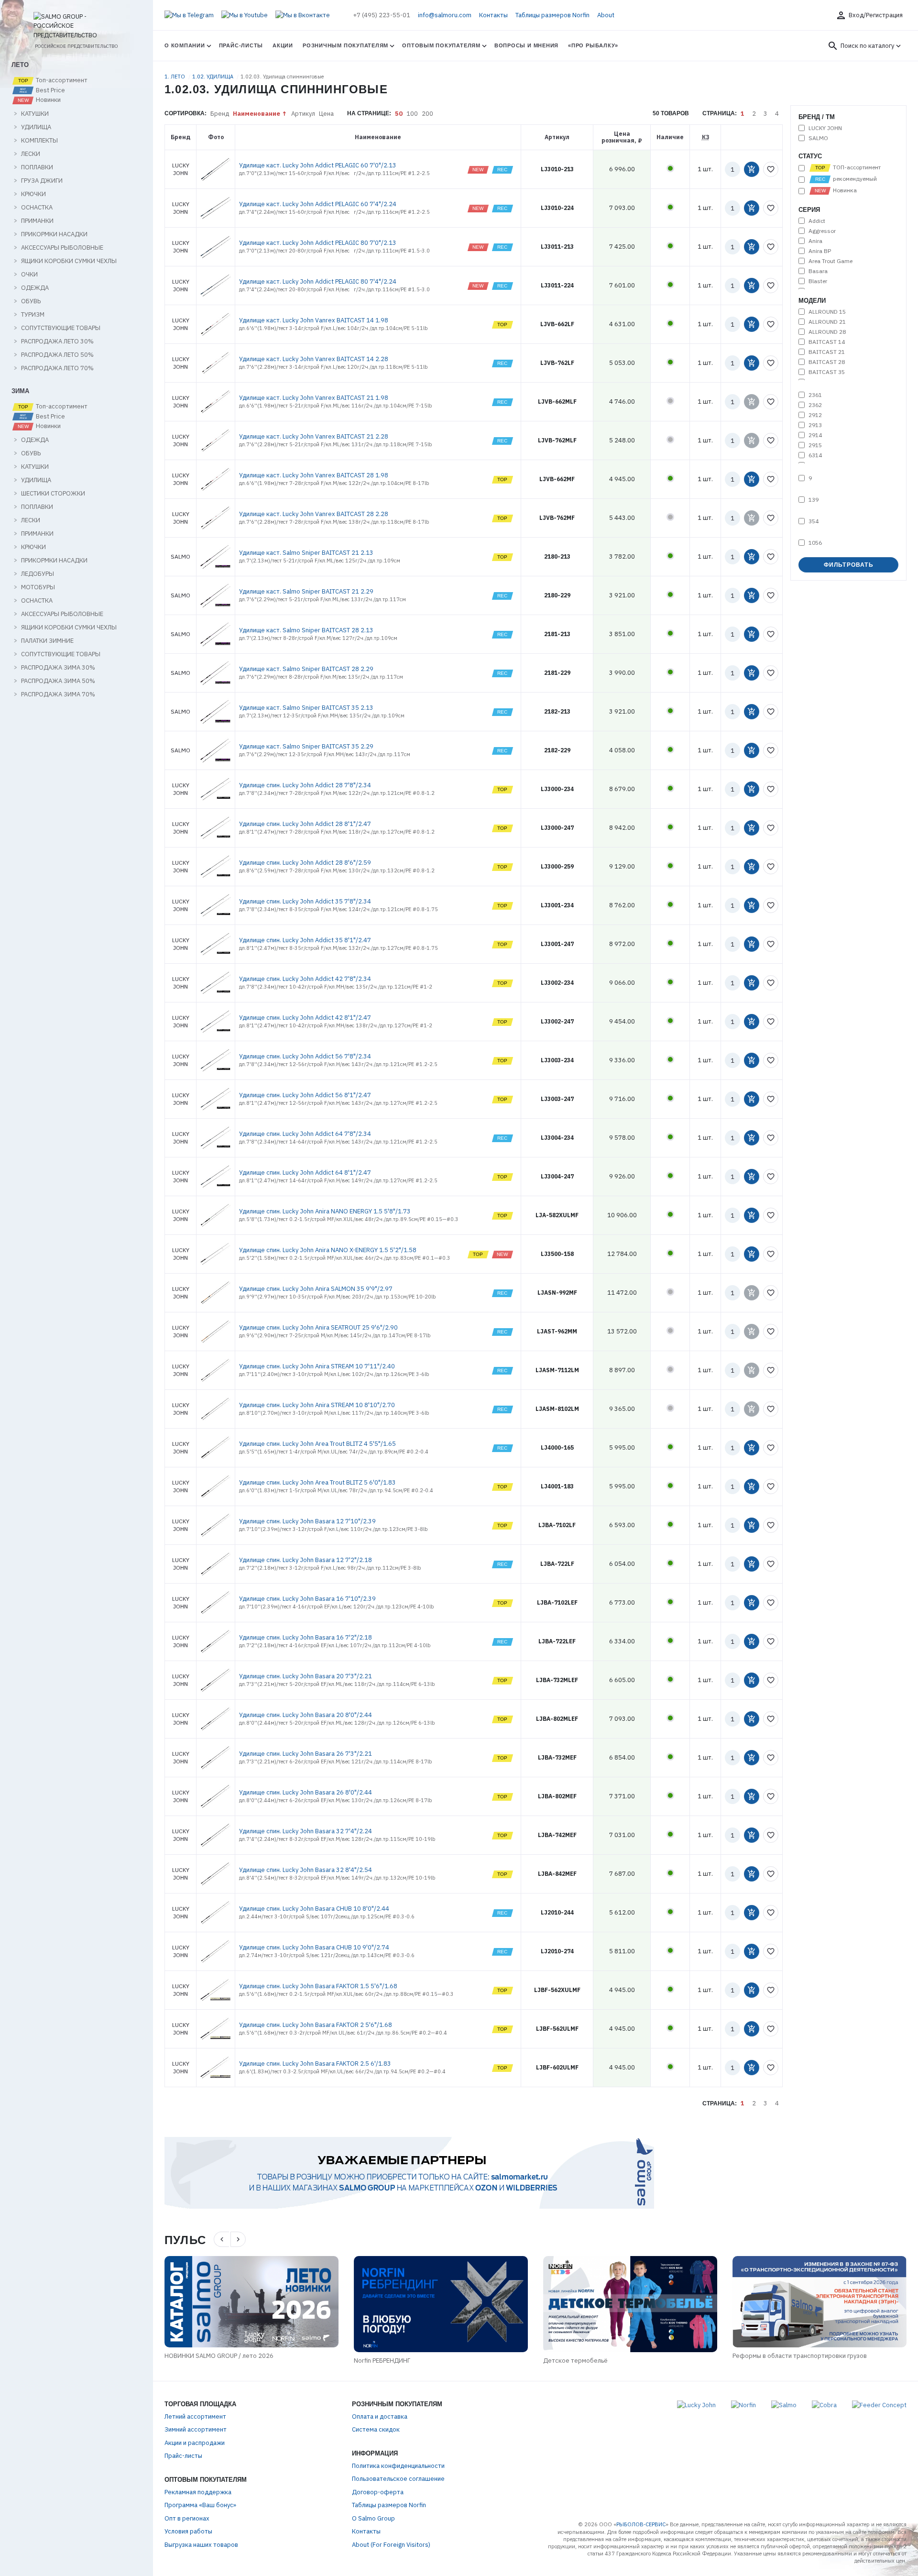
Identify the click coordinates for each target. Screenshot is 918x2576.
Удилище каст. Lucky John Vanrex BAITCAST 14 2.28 (314, 359)
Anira (815, 241)
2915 (815, 445)
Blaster (818, 281)
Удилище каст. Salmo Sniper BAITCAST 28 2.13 (306, 630)
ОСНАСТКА (37, 208)
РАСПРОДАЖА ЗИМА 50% (58, 681)
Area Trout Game (831, 261)
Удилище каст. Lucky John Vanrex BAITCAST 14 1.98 (314, 320)
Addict (817, 221)
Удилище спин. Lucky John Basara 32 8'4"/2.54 (306, 1870)
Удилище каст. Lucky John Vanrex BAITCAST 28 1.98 (314, 475)
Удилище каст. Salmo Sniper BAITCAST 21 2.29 (306, 591)
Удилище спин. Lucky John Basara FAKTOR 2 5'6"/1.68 (316, 2025)
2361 (815, 395)
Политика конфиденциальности (398, 2466)
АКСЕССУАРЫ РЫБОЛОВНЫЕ (62, 248)
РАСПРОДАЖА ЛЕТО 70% (57, 368)
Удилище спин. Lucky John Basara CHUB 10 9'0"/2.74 (314, 1947)
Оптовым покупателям (441, 45)
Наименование (257, 114)
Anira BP (820, 251)
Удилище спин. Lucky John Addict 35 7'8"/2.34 (305, 901)
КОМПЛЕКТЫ (39, 141)
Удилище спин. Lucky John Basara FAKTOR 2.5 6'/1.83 (315, 2064)
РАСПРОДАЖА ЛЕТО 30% (57, 341)
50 (399, 114)
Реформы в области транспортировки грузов (800, 2356)
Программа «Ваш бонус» (200, 2505)
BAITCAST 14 (827, 342)
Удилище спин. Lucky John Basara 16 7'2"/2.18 (306, 1637)
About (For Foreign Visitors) (391, 2545)
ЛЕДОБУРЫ (38, 574)
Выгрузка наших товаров (201, 2545)
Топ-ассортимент (61, 80)
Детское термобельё (575, 2361)
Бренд (220, 114)
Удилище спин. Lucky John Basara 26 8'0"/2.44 (306, 1792)
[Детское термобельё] (630, 2304)
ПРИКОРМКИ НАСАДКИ (54, 234)
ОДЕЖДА (35, 288)
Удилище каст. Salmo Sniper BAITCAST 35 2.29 (306, 746)
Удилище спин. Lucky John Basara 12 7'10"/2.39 (307, 1521)
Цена (326, 114)
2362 (815, 405)
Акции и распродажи (195, 2443)
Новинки (48, 100)
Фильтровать (849, 565)
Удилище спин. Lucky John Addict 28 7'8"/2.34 (305, 785)
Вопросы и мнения (526, 45)
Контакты (493, 15)
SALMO (818, 138)
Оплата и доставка (380, 2416)
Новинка (844, 190)
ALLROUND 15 (827, 312)
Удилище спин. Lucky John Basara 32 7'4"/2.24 (306, 1831)
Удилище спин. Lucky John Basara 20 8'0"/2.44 (306, 1715)
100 (412, 114)
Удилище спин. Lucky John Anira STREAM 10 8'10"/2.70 (317, 1405)
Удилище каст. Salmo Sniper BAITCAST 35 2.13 (306, 708)
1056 (815, 543)
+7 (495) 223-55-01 (382, 15)
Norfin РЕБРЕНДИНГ (382, 2361)
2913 (815, 425)
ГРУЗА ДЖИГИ (42, 181)
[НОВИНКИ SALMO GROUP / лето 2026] (251, 2301)
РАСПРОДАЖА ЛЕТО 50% (57, 355)
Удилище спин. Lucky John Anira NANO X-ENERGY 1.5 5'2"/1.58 (328, 1250)
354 (814, 521)
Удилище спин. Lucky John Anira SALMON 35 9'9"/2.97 (316, 1289)
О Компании (185, 45)
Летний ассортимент (195, 2416)
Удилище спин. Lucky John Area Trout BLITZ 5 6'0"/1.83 (317, 1482)
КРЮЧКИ (33, 194)
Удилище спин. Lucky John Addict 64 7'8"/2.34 (305, 1134)
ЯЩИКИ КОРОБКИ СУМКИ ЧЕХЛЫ (69, 261)
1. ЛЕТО (175, 77)
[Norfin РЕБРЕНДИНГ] (441, 2304)
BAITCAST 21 (827, 352)
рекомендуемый (854, 179)
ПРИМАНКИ (37, 221)
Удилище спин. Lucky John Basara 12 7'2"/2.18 (306, 1560)
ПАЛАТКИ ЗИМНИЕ (47, 641)
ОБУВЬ (31, 301)
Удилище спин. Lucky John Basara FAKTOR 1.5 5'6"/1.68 (318, 1986)
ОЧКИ (29, 275)
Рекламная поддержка (198, 2492)
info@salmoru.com (445, 15)
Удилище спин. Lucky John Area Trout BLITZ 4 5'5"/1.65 (317, 1444)
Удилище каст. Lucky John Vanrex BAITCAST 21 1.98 (314, 398)
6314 (815, 455)
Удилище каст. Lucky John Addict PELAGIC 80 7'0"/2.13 (318, 243)
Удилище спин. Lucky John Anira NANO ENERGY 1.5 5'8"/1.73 (325, 1211)
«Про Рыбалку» (593, 45)
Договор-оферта (378, 2492)
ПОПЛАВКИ (37, 167)
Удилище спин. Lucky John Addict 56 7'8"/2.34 (305, 1056)
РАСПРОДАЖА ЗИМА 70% (58, 694)
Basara (818, 271)
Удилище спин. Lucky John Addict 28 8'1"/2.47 (305, 824)
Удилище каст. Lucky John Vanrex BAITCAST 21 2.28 (314, 436)
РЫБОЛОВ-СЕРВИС (641, 2524)
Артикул (303, 114)
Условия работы (188, 2531)
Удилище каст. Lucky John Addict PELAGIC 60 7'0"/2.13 (318, 165)
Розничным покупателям (345, 45)
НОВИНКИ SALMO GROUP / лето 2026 (219, 2356)
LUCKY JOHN (825, 128)
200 (427, 114)
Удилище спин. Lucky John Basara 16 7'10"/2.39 (307, 1599)
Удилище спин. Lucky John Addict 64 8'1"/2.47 (305, 1172)
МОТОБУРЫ (38, 587)
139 (814, 500)
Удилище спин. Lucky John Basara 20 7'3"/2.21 (306, 1676)
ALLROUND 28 (827, 332)
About (606, 15)
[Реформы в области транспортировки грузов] (820, 2301)
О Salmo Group (373, 2518)
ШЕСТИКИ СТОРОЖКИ (53, 494)
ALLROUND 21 (827, 322)
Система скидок (376, 2429)
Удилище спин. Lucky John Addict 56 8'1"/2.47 (305, 1095)
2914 (815, 435)
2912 (815, 415)
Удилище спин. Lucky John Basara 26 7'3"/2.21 (306, 1754)
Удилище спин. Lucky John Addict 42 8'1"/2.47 (305, 1018)
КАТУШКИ (35, 114)
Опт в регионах (187, 2518)
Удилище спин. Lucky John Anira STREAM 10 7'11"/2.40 (317, 1366)
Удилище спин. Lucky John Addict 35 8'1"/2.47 (305, 940)
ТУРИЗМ (33, 315)
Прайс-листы (241, 45)
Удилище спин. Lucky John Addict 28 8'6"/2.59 (305, 863)
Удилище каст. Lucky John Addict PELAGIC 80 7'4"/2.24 (318, 281)
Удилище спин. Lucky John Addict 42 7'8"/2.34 (305, 979)
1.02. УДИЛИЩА (213, 77)
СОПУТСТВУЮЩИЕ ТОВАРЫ (61, 328)
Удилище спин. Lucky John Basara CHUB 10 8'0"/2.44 (314, 1909)
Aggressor (822, 231)
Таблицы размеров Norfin (552, 15)
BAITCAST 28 (827, 362)
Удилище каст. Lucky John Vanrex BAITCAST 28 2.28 (314, 514)
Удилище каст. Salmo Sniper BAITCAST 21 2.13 (306, 553)
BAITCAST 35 (827, 372)
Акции (283, 45)
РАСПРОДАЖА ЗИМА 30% (58, 668)
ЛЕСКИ (31, 154)
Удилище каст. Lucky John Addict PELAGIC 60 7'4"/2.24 (318, 204)
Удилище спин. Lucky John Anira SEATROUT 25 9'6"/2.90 (318, 1327)
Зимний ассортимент (196, 2429)
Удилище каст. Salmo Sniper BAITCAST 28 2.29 (306, 669)
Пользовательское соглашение (398, 2479)
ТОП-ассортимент (856, 167)
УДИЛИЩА (36, 127)
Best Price (50, 90)
